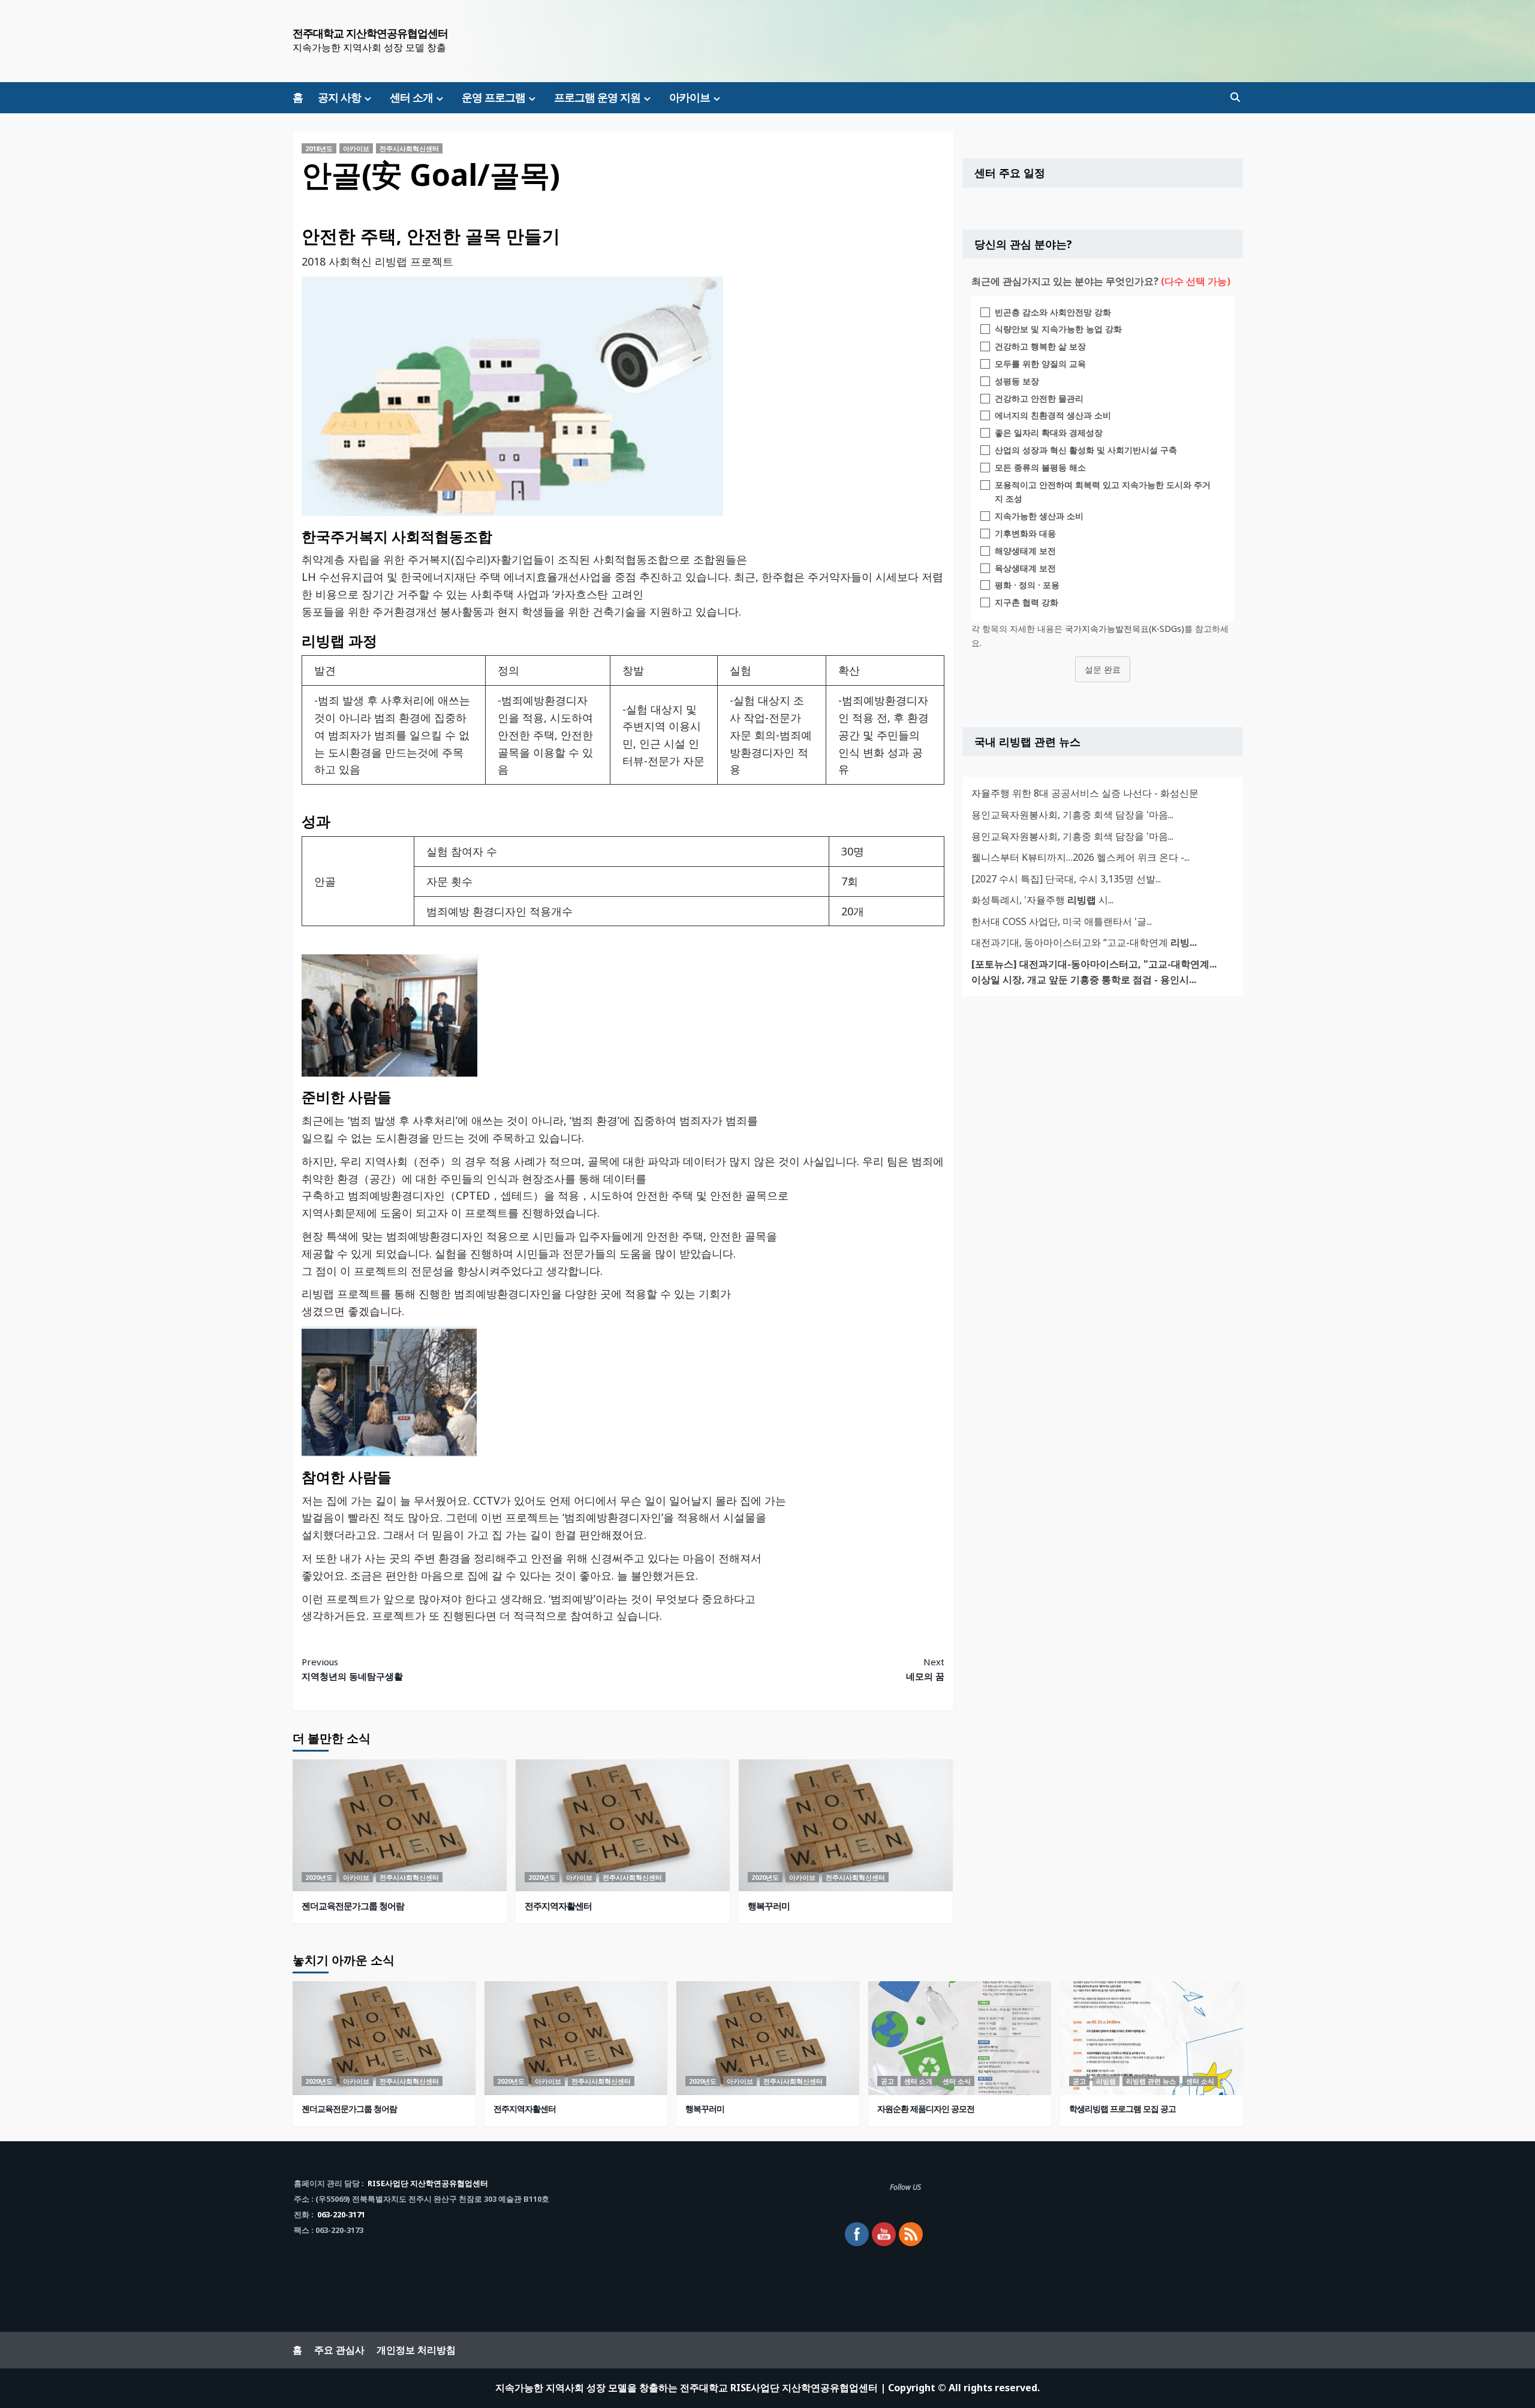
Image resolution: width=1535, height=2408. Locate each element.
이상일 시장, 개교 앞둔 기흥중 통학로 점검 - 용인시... (1084, 980)
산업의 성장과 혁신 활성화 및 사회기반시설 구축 (1086, 450)
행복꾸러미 (769, 1906)
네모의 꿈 (925, 1669)
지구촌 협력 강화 (1027, 602)
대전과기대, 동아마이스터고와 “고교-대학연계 (1084, 942)
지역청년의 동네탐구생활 (352, 1669)
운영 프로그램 (493, 97)
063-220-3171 (341, 2214)
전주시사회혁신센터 (409, 148)
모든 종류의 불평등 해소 (1040, 467)
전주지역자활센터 (558, 1906)
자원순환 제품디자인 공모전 (926, 2109)
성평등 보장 (1017, 381)
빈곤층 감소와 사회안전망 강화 (1053, 312)
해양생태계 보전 (1025, 551)
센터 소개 (411, 97)
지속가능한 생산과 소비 (1039, 516)
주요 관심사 (339, 2350)
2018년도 (319, 148)
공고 (887, 2081)
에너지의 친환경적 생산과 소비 (1053, 415)
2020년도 (319, 1877)
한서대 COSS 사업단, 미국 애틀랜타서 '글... (1062, 921)
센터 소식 (957, 2081)
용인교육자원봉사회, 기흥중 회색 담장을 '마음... (1072, 815)
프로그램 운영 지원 (597, 97)
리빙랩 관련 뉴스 (1151, 2081)
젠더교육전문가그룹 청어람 (353, 1906)
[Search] (1235, 97)
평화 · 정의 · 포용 (1027, 585)
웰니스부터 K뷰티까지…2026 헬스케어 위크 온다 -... (1080, 857)
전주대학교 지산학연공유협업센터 (370, 33)
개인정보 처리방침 (416, 2350)
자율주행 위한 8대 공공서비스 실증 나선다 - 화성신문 (1085, 793)
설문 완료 (1103, 669)
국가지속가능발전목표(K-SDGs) (1125, 629)
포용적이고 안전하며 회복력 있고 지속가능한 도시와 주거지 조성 (1103, 492)
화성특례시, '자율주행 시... (1042, 900)
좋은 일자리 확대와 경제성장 (1049, 433)
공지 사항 (339, 97)
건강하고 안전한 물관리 (1039, 398)
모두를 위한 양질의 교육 (1040, 364)
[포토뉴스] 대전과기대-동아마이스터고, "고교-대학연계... (1094, 964)
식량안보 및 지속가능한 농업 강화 (1058, 329)
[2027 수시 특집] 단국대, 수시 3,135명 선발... (1066, 879)
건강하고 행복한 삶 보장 (1040, 346)
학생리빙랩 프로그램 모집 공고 (1122, 2109)
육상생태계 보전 (1025, 568)
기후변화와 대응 (1025, 533)
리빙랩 (1106, 2081)
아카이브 (690, 97)
